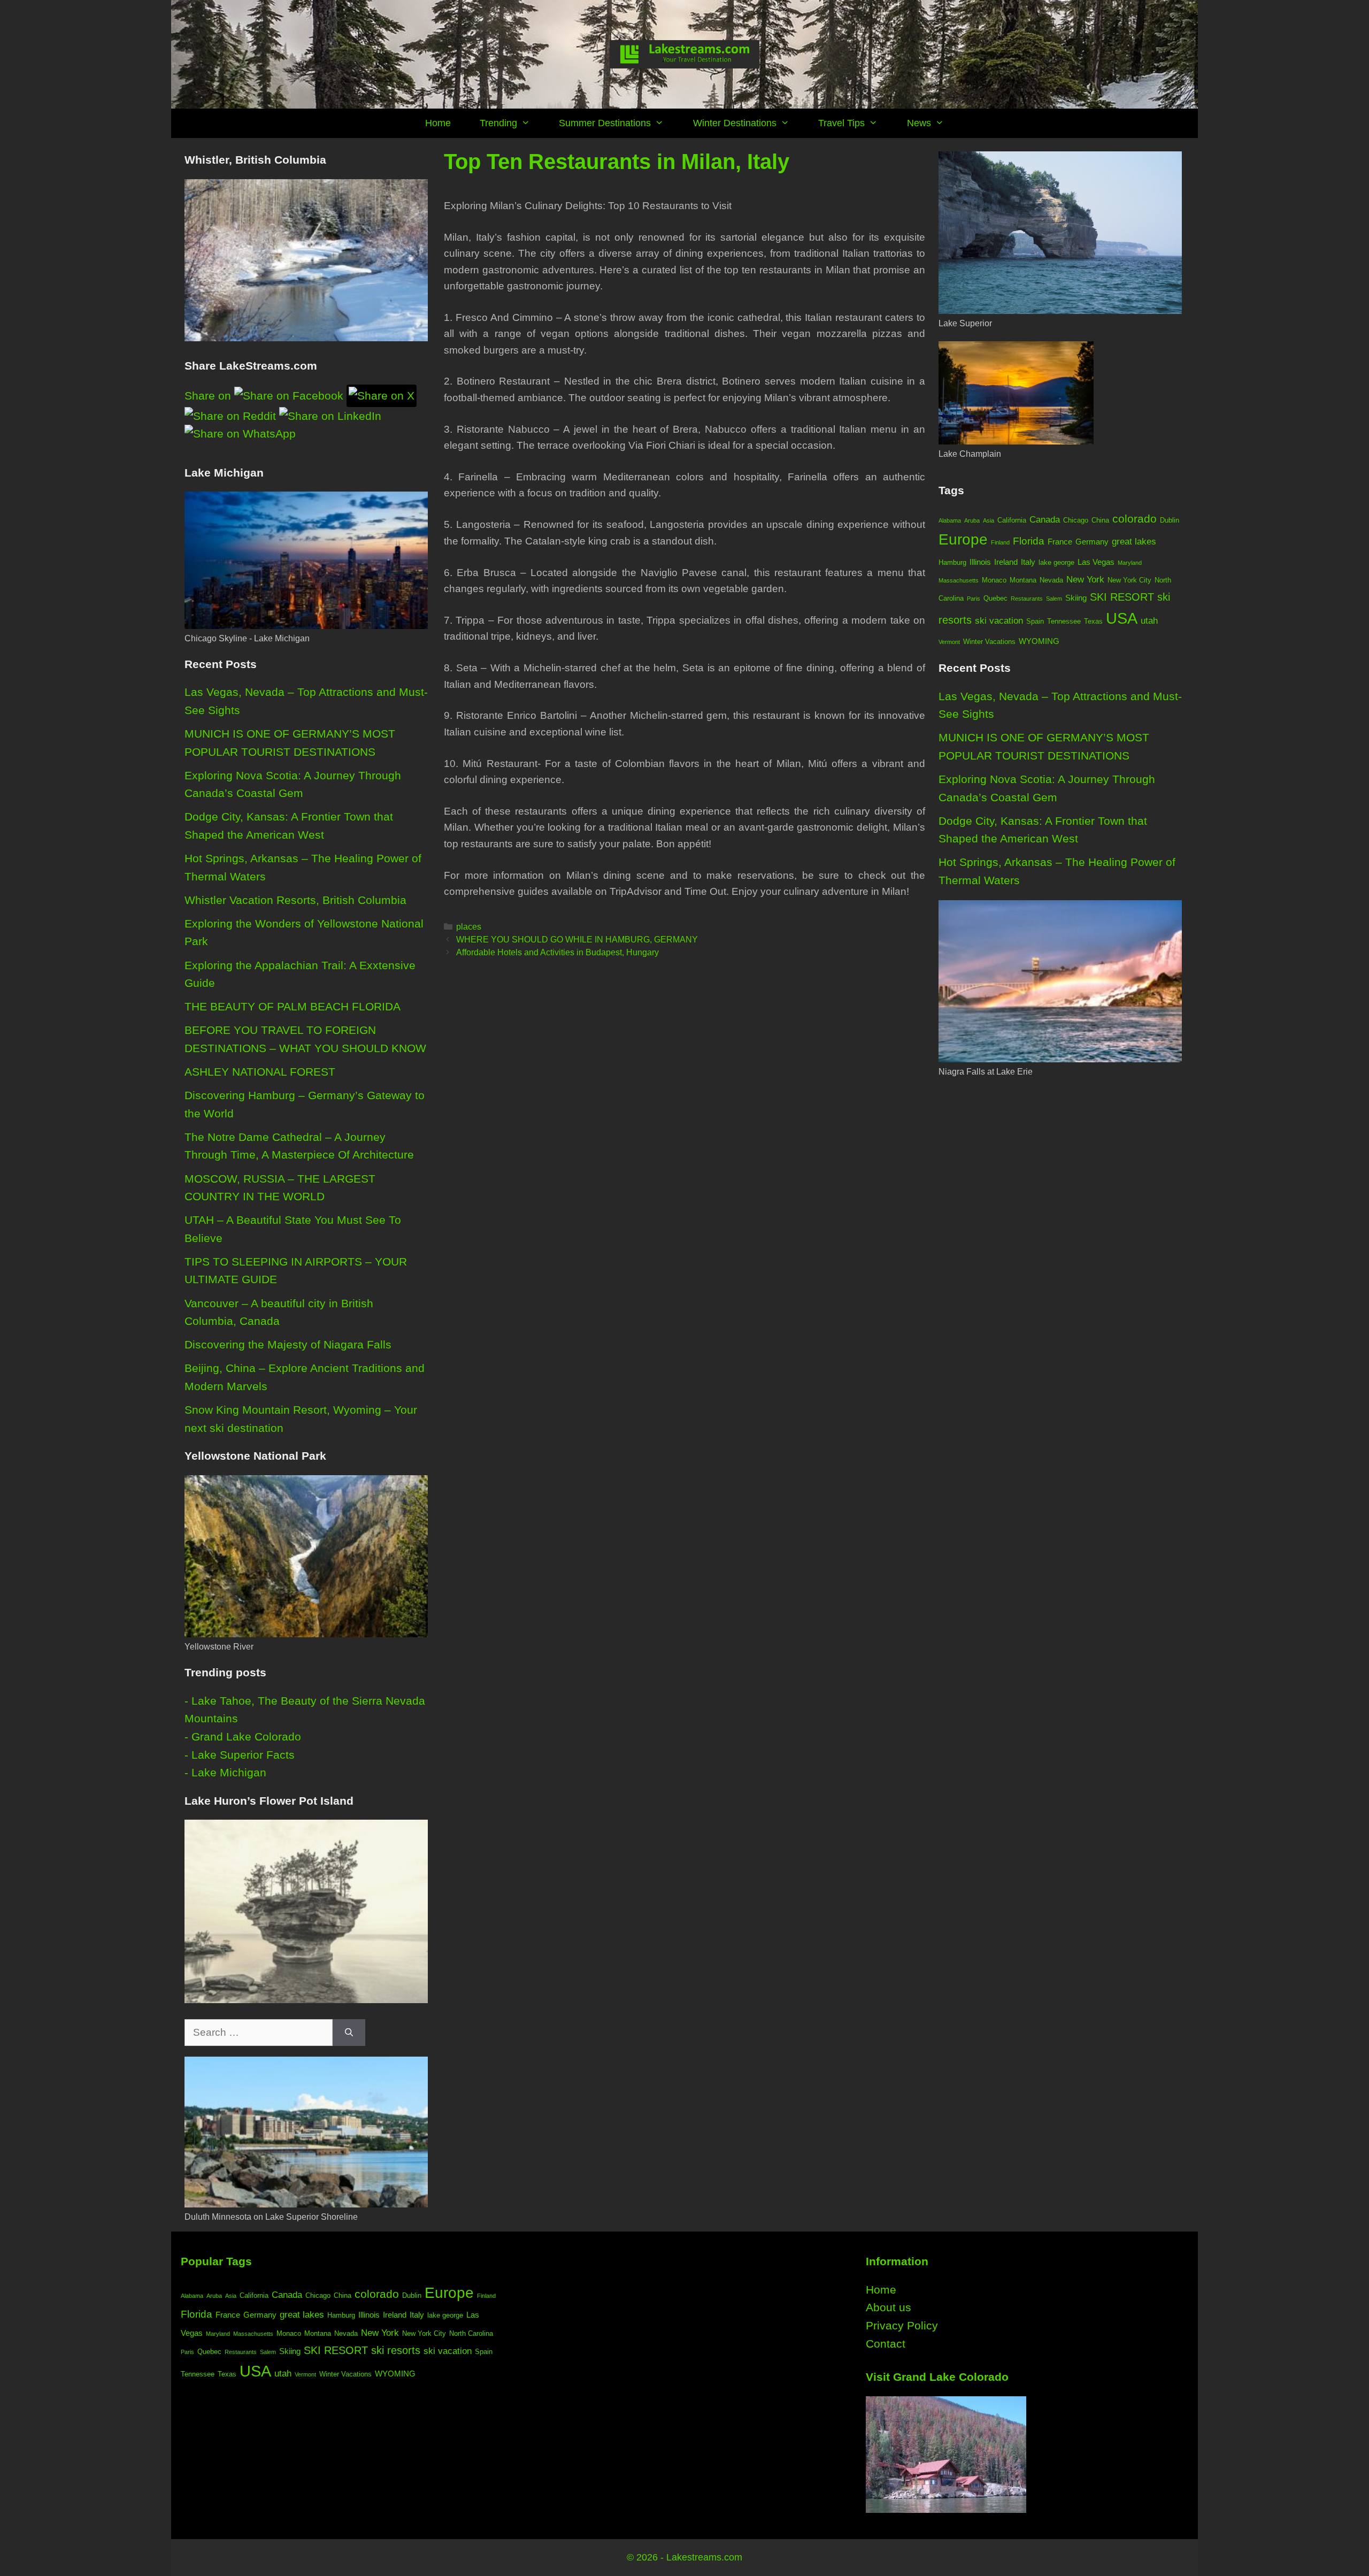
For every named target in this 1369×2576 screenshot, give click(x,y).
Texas (1093, 621)
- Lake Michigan (225, 1772)
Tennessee (1064, 621)
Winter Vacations (989, 642)
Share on (209, 396)
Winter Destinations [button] (735, 123)
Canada (1045, 519)
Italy (1028, 562)
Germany (1092, 542)
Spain (1035, 621)
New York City (1129, 580)
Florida (1029, 541)
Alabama (950, 520)
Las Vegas (1096, 562)
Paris (974, 599)
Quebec (995, 598)
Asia (989, 520)
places (469, 926)
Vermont (949, 642)
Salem (1054, 599)
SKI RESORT (1122, 597)
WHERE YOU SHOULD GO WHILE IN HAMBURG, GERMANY (577, 939)
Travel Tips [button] (841, 123)
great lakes (1134, 541)
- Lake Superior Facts (240, 1755)
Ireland (1006, 562)
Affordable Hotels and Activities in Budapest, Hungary (557, 952)
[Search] (349, 2033)
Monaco (994, 580)
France (1060, 542)
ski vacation (999, 620)
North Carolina (471, 2333)
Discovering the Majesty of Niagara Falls (288, 1344)
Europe (963, 539)
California (1012, 520)
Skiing (1076, 598)
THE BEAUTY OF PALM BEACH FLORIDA (293, 1006)
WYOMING (1039, 641)
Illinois (980, 562)
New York (1085, 579)
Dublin (1170, 520)
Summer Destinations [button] (605, 123)
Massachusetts (959, 580)
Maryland (1130, 563)
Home (438, 123)
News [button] (919, 123)
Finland (1000, 542)
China (1100, 520)
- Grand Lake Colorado (243, 1736)
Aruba (972, 520)
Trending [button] (498, 123)
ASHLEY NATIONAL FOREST (260, 1072)
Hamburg (952, 562)
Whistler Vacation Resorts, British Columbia (295, 900)
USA (1122, 618)
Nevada (1051, 580)
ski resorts (396, 2350)
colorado (1135, 519)
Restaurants (1027, 599)
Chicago (1076, 520)
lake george (1056, 562)
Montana (1023, 580)
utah (1149, 620)
